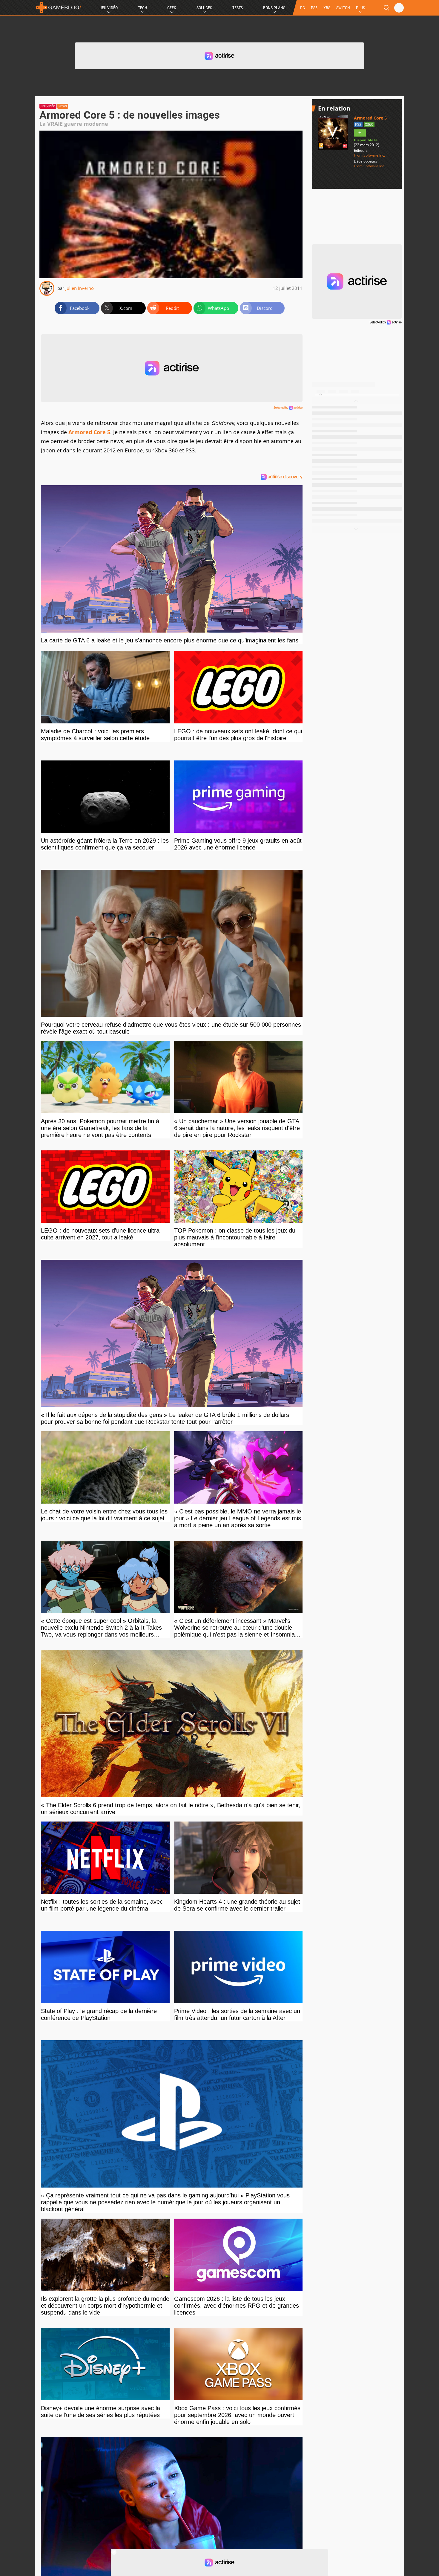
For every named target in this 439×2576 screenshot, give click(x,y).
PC (303, 8)
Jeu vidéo (48, 106)
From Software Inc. (369, 155)
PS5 (314, 8)
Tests (238, 8)
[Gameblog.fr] (59, 7)
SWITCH (343, 8)
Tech (143, 8)
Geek (172, 8)
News (63, 106)
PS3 (358, 124)
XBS (327, 8)
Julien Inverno (80, 288)
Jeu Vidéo (109, 8)
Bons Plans (274, 8)
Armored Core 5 (89, 432)
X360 (369, 124)
